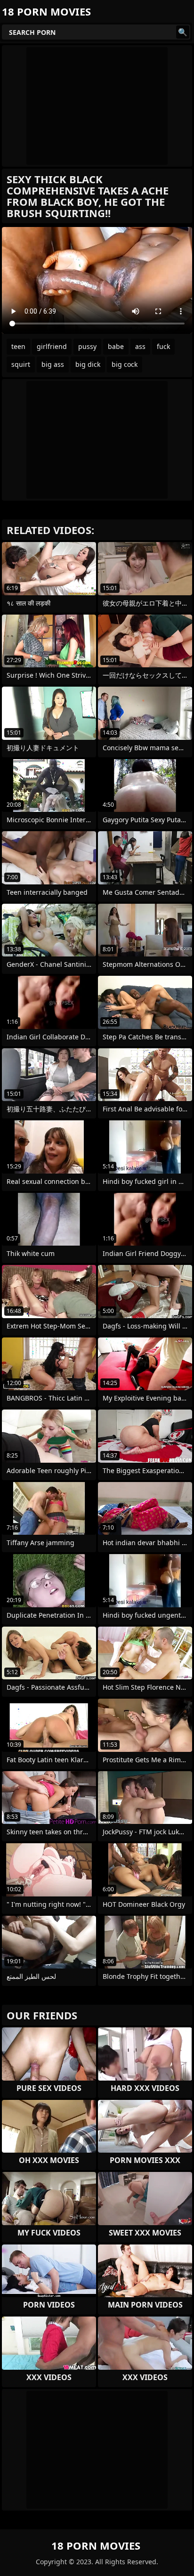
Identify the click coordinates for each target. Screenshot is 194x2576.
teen (18, 346)
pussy (87, 346)
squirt (21, 364)
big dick (88, 364)
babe (116, 346)
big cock (125, 364)
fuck (163, 346)
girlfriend (52, 346)
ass (140, 346)
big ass (53, 364)
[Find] (183, 32)
